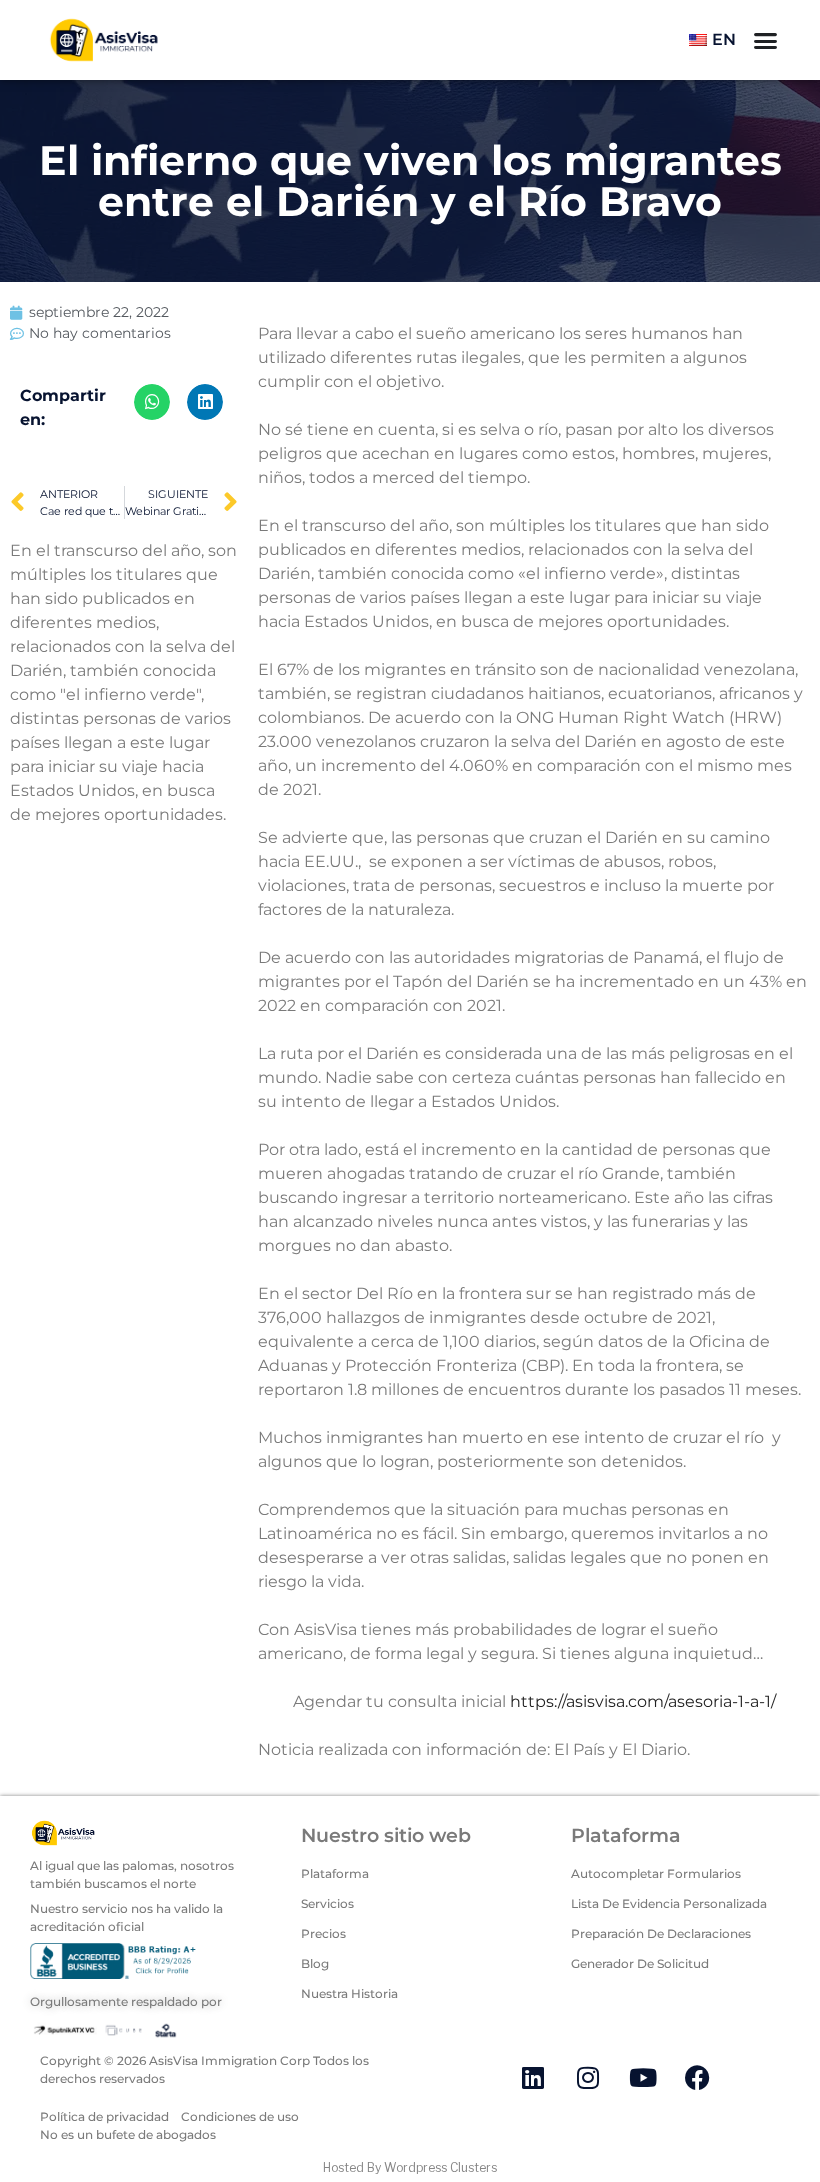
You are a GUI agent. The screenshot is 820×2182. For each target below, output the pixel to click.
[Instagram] (588, 2077)
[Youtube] (643, 2077)
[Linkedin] (533, 2077)
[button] (152, 402)
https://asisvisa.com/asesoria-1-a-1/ (643, 1701)
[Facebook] (698, 2077)
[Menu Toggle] (765, 40)
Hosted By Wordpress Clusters (410, 2167)
